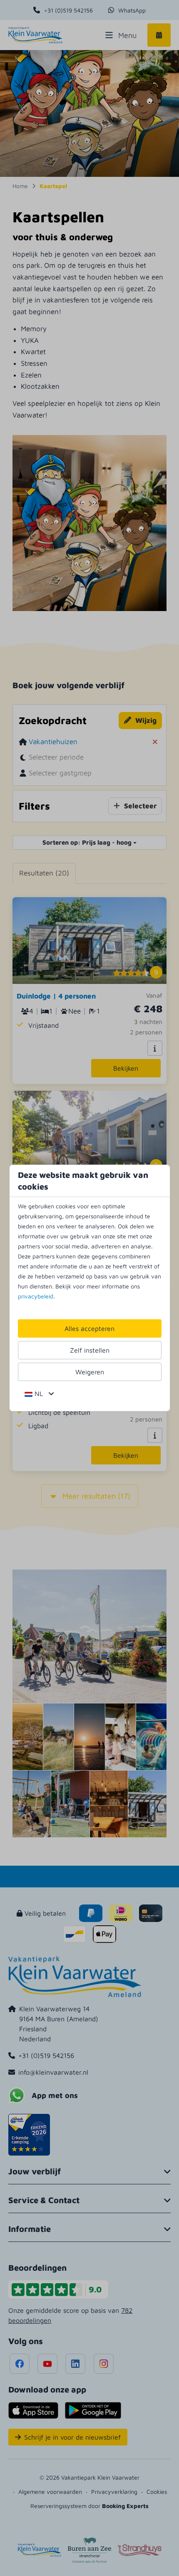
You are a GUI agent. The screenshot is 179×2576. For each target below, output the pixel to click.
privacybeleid (36, 1296)
